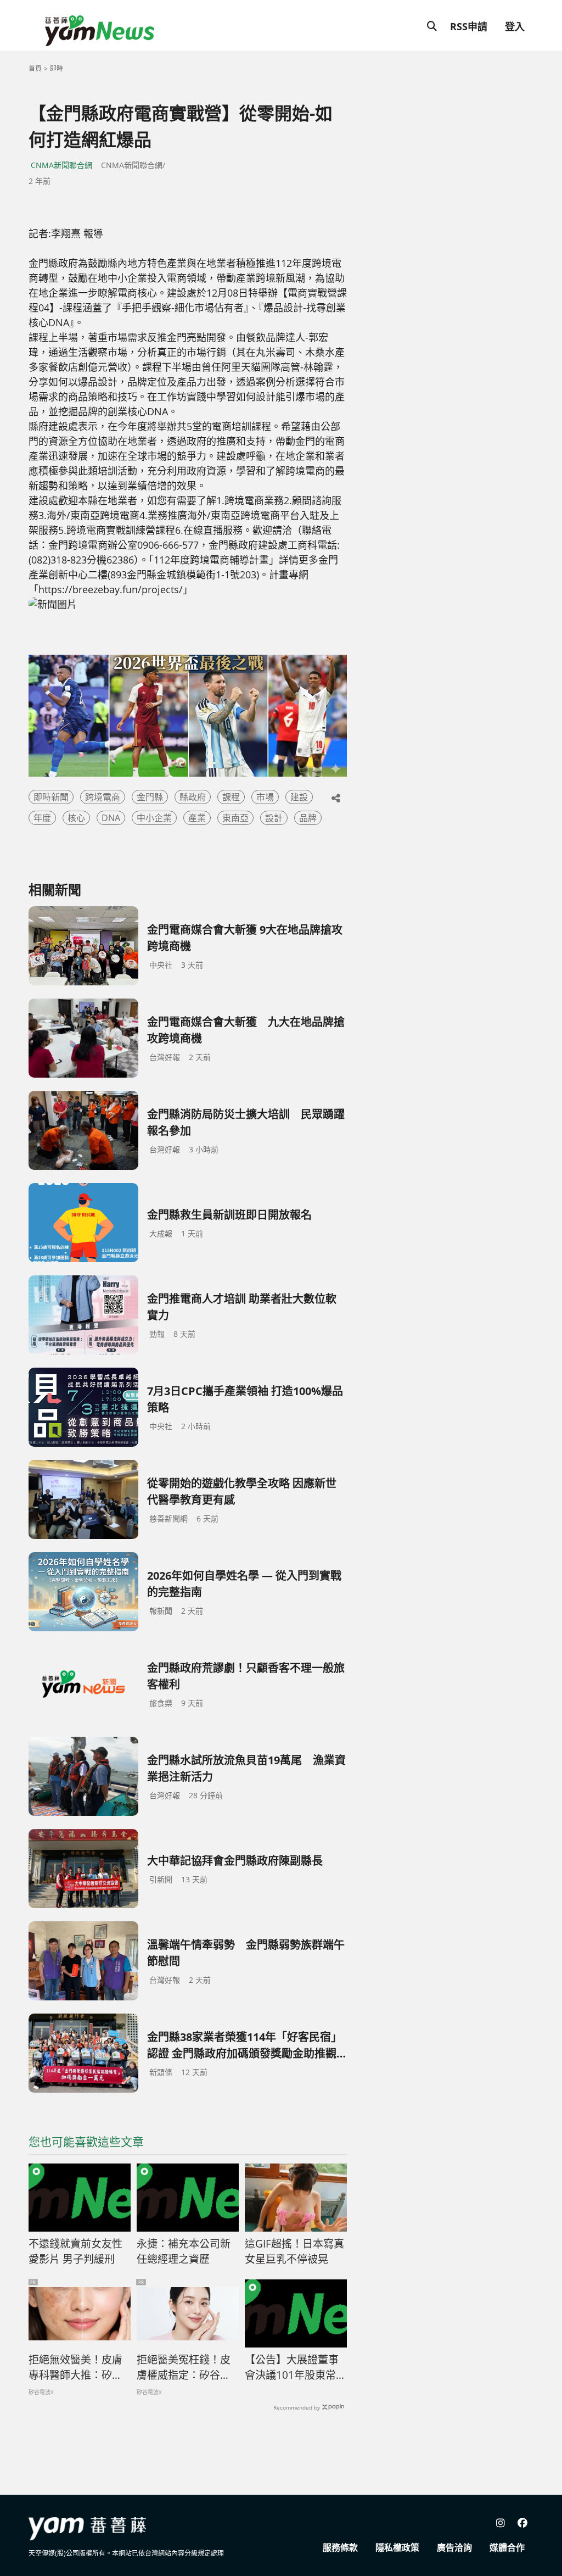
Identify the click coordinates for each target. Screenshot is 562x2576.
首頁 (35, 68)
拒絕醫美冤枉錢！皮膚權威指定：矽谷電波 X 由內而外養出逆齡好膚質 (184, 2368)
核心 (76, 818)
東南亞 (235, 818)
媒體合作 (507, 2547)
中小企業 (154, 818)
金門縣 (150, 797)
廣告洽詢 (454, 2547)
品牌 (308, 818)
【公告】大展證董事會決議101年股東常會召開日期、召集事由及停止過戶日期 (296, 2368)
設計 (274, 818)
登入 (515, 26)
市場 (265, 797)
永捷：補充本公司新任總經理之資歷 (184, 2252)
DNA (111, 818)
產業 (197, 818)
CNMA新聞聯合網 (61, 165)
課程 (231, 797)
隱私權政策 (397, 2547)
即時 (57, 68)
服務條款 (340, 2547)
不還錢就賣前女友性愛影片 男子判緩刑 (75, 2252)
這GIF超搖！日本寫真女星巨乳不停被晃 (294, 2252)
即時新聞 (51, 797)
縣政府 (193, 797)
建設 (299, 797)
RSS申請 (469, 26)
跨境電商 (103, 797)
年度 (42, 818)
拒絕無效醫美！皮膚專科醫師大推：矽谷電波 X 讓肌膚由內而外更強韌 (76, 2368)
